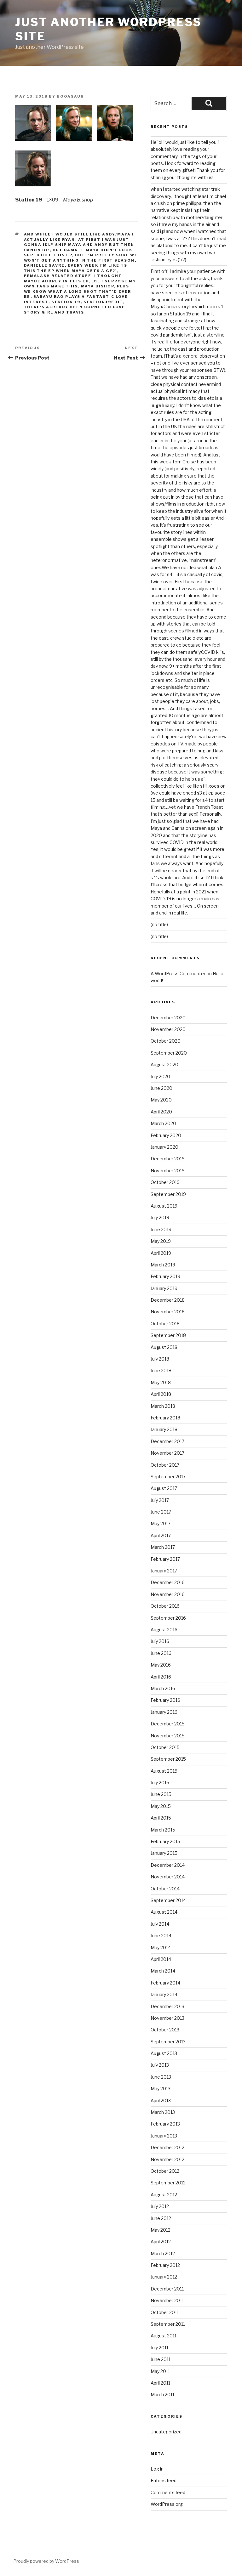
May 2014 (161, 1948)
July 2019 (160, 1217)
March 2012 (163, 2253)
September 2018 (168, 1335)
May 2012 (161, 2230)
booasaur (70, 96)
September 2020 (169, 1053)
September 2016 (168, 1618)
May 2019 (161, 1241)
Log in (157, 2469)
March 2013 (163, 2112)
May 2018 (161, 1382)
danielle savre (44, 265)
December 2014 (168, 1865)
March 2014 (163, 1971)
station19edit (103, 302)
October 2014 (165, 1889)
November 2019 (168, 1171)
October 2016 (165, 1606)
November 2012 (167, 2159)
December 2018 (168, 1300)
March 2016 (163, 1688)
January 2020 (164, 1147)
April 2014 (161, 1959)
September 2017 (168, 1477)
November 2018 (168, 1312)
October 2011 (165, 2312)
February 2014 (165, 1983)
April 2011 (160, 2383)
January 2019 (164, 1288)
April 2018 (161, 1394)
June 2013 (161, 2077)
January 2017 (164, 1571)
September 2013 (168, 2042)
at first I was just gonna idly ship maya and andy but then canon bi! (79, 245)
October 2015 (165, 1747)
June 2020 (161, 1088)
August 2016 (164, 1630)
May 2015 (161, 1806)
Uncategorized (166, 2432)
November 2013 (167, 2018)
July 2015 (160, 1783)
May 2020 (161, 1100)
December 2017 (167, 1441)
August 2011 (164, 2336)
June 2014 (161, 1936)
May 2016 (161, 1665)
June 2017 (161, 1512)
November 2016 (168, 1594)
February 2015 (165, 1841)
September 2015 (168, 1759)
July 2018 (160, 1359)
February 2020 (166, 1135)
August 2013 (164, 2053)
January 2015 (164, 1853)
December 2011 (167, 2289)
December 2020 (168, 1018)
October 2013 (165, 2030)
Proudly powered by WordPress (46, 2561)
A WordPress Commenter (178, 974)
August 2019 (164, 1206)
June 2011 (161, 2359)
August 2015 (164, 1771)
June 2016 (161, 1653)
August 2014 (164, 1912)
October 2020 (166, 1041)
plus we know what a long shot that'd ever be (78, 291)
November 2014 (168, 1877)
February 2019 (165, 1276)
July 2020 (160, 1076)
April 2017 (161, 1535)
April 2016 (161, 1677)
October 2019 (165, 1182)
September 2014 (168, 1900)
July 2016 (160, 1641)
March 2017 (163, 1547)
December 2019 (168, 1159)
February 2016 (165, 1700)
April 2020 (161, 1112)
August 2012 (164, 2195)
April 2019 (161, 1253)
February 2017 (165, 1559)
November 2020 (168, 1029)
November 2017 (167, 1453)
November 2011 (167, 2300)
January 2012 (164, 2277)
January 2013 (164, 2136)
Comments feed (168, 2492)
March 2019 (163, 1265)
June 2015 (161, 1794)
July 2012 (160, 2206)
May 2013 (161, 2089)
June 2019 (161, 1229)
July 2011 (159, 2348)
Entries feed (164, 2480)
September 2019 (168, 1194)
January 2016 (164, 1712)
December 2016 (168, 1582)
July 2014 (160, 1924)
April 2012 (161, 2242)
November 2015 (168, 1736)
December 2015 (168, 1724)
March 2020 (163, 1123)
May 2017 (161, 1523)
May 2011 (160, 2371)
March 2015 (163, 1830)
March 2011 (162, 2395)
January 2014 (164, 1994)
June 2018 (161, 1370)
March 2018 (163, 1406)
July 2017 (160, 1500)
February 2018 (165, 1418)
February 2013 (165, 2124)
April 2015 (161, 1818)
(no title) (159, 924)
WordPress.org (167, 2504)
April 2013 (161, 2100)
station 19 (66, 302)
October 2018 (165, 1324)
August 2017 (164, 1488)
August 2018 (164, 1347)
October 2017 (165, 1465)
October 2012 (165, 2171)
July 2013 (160, 2065)
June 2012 (161, 2218)
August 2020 (164, 1064)
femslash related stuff (58, 276)
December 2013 (167, 2006)
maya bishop (98, 286)
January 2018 (164, 1429)
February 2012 (165, 2265)
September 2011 (168, 2324)
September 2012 (168, 2183)
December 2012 (167, 2147)
